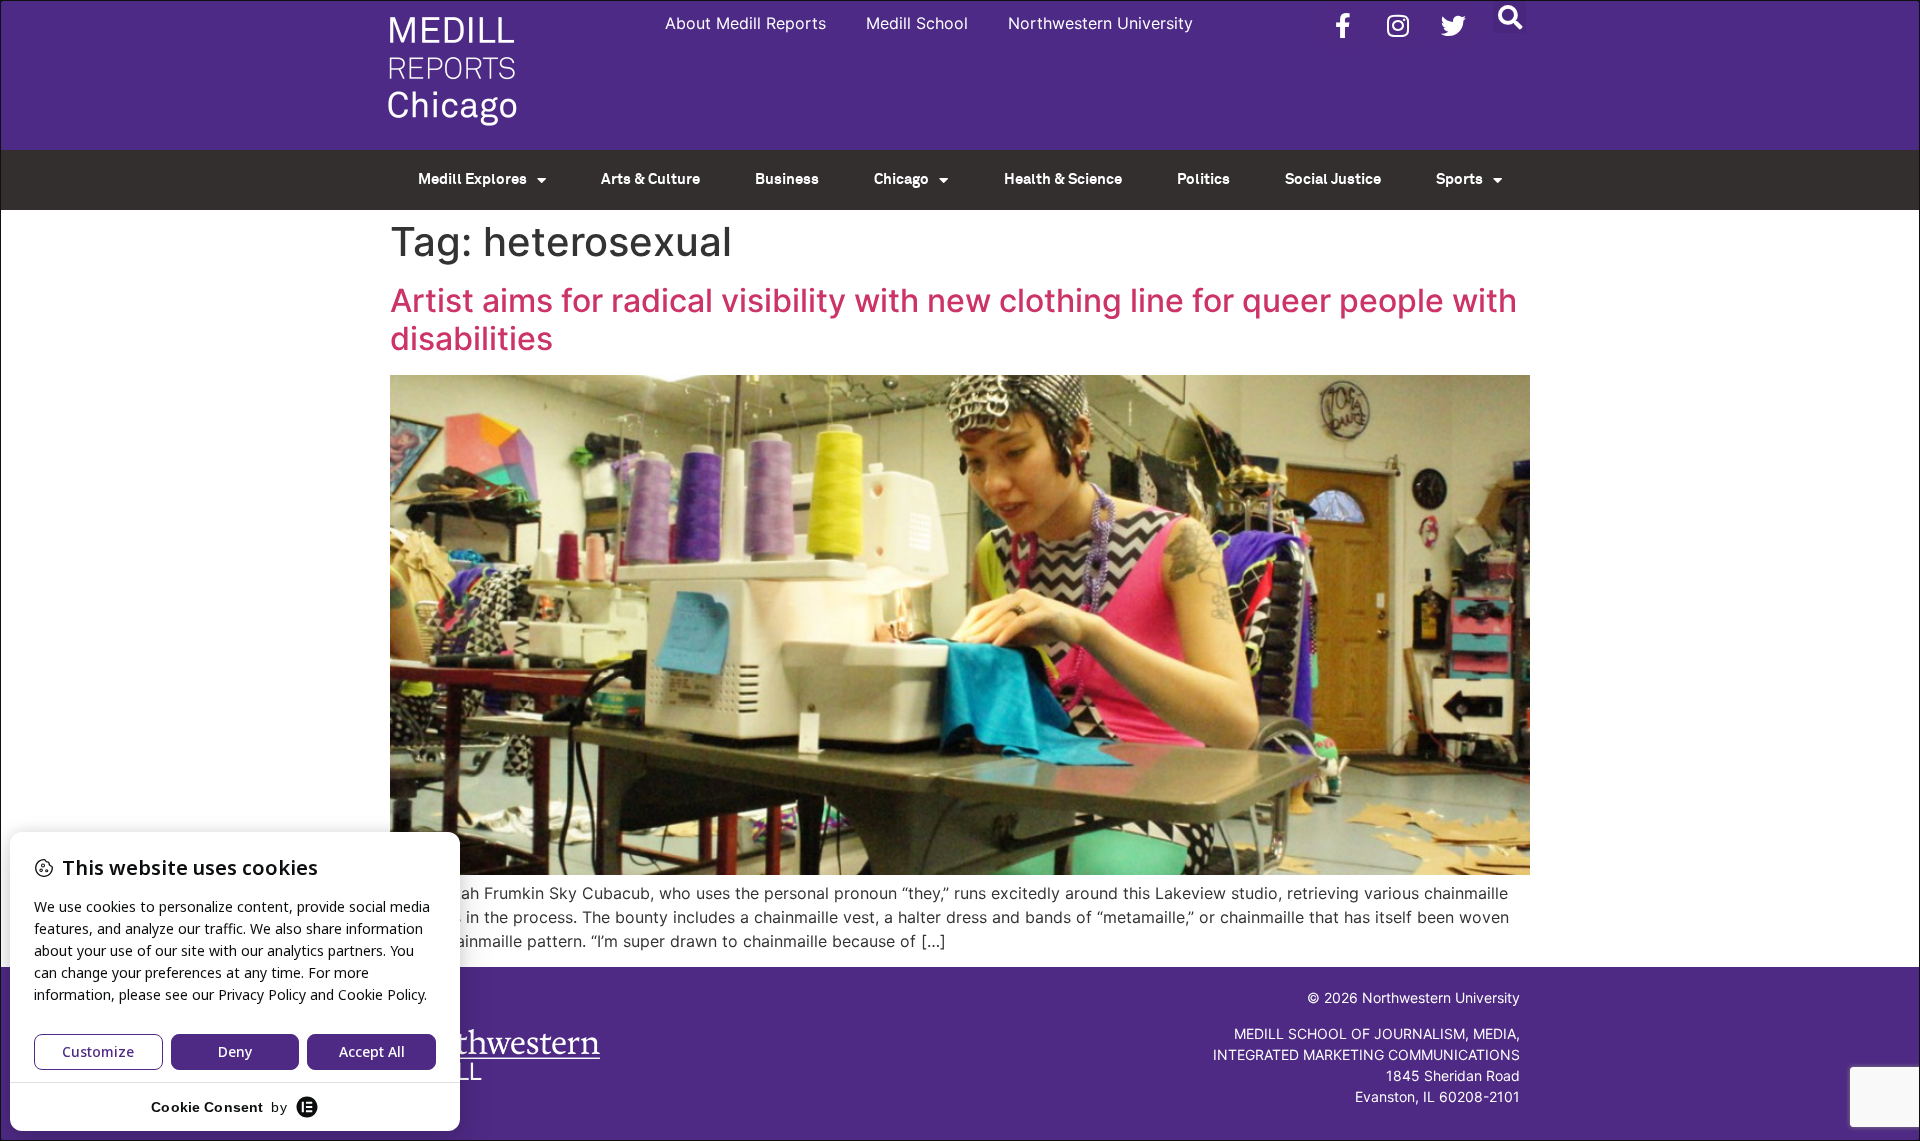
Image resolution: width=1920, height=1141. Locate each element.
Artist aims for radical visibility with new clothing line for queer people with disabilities (953, 319)
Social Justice (1333, 179)
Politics (1203, 179)
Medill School (917, 23)
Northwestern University (1100, 23)
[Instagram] (1398, 25)
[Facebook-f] (1343, 25)
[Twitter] (1453, 25)
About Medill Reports (745, 23)
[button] (1509, 16)
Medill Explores (472, 179)
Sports (1459, 179)
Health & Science (1063, 179)
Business (787, 179)
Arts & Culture (650, 179)
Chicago (901, 179)
